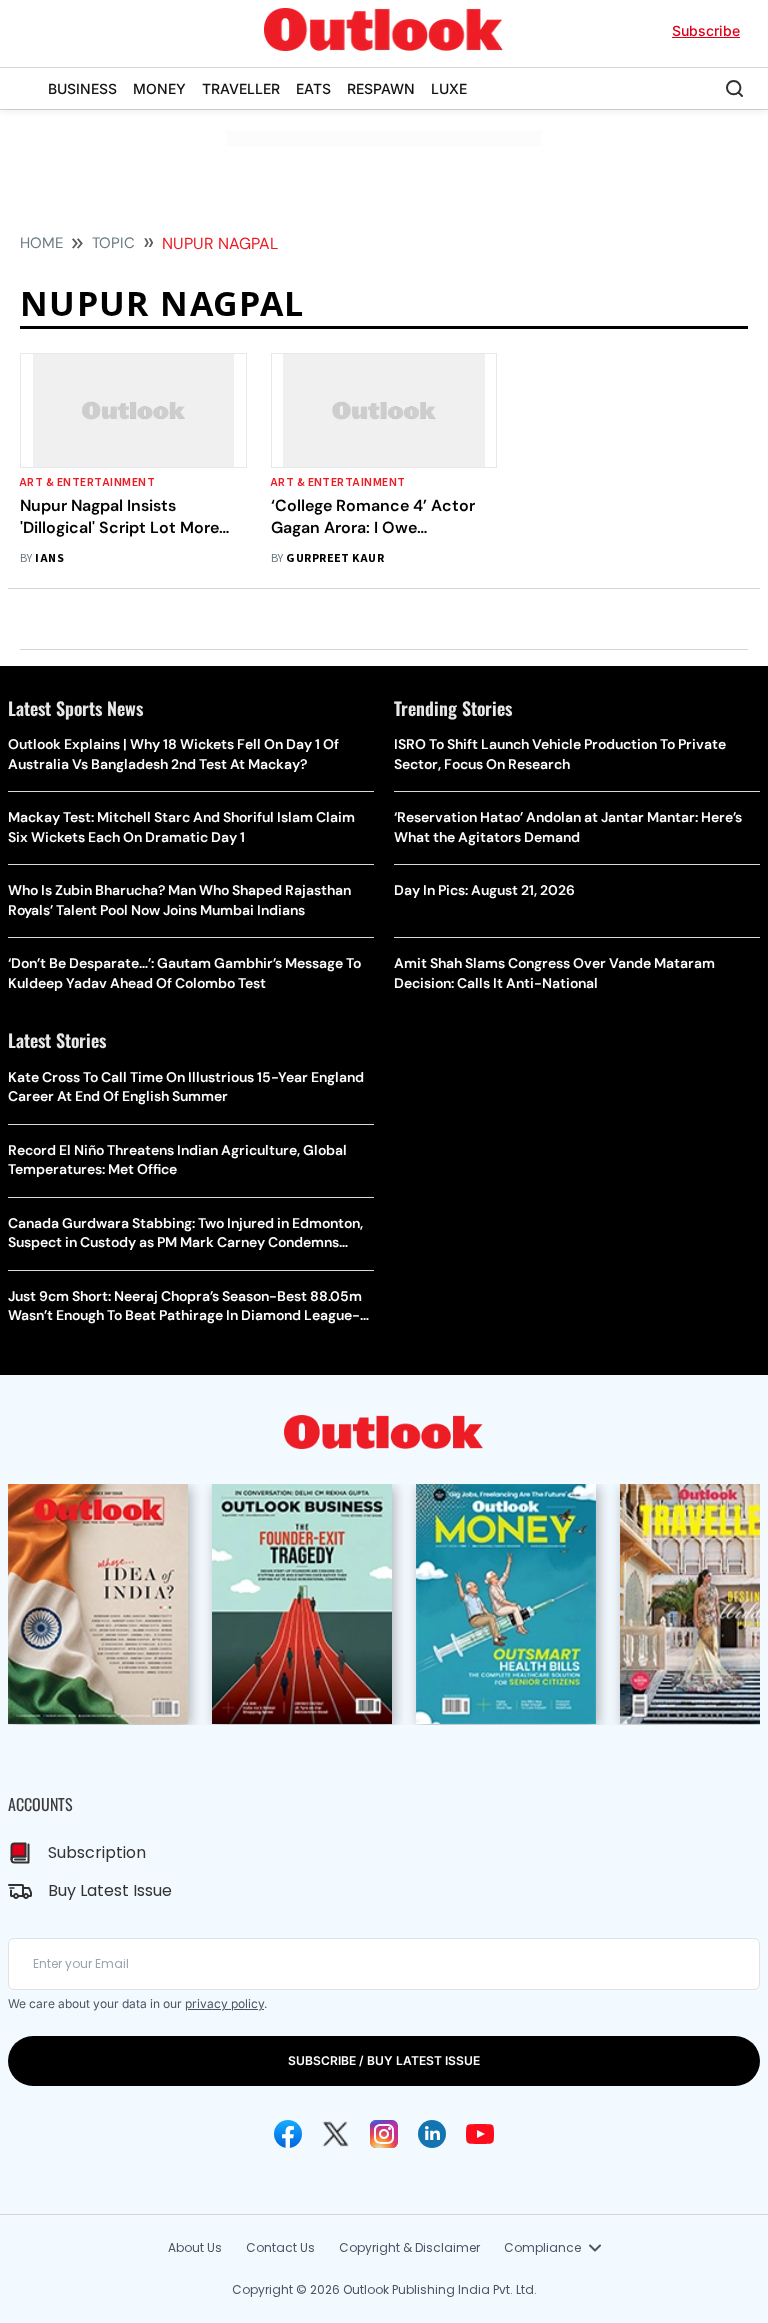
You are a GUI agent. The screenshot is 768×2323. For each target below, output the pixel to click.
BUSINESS (82, 88)
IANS (49, 558)
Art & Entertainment (87, 482)
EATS (313, 88)
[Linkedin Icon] (432, 2134)
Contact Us (280, 2247)
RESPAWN (381, 88)
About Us (195, 2247)
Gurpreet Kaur (335, 558)
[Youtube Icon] (480, 2134)
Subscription (97, 1852)
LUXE (449, 88)
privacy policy (224, 2003)
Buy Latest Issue (110, 1890)
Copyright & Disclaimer (409, 2247)
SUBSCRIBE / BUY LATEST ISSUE (384, 2060)
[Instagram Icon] (384, 2134)
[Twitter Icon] (336, 2134)
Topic (113, 243)
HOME (41, 243)
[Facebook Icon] (288, 2134)
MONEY (159, 88)
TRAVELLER (241, 88)
